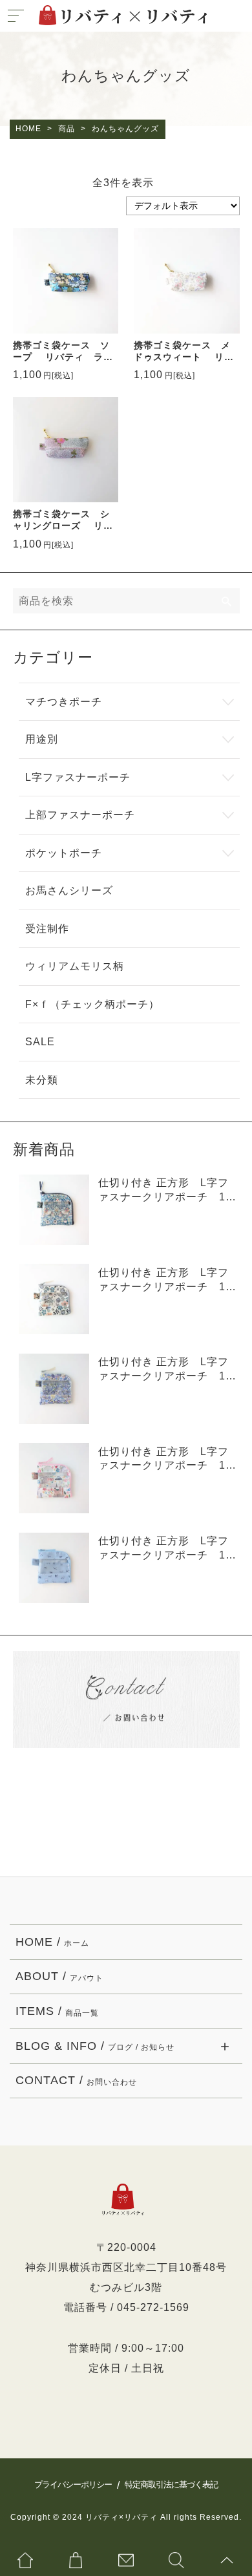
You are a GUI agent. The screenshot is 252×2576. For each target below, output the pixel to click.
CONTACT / (76, 2080)
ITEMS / (57, 2011)
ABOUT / (59, 1976)
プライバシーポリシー (73, 2485)
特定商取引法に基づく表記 (171, 2485)
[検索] (227, 601)
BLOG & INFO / (95, 2046)
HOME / (52, 1942)
